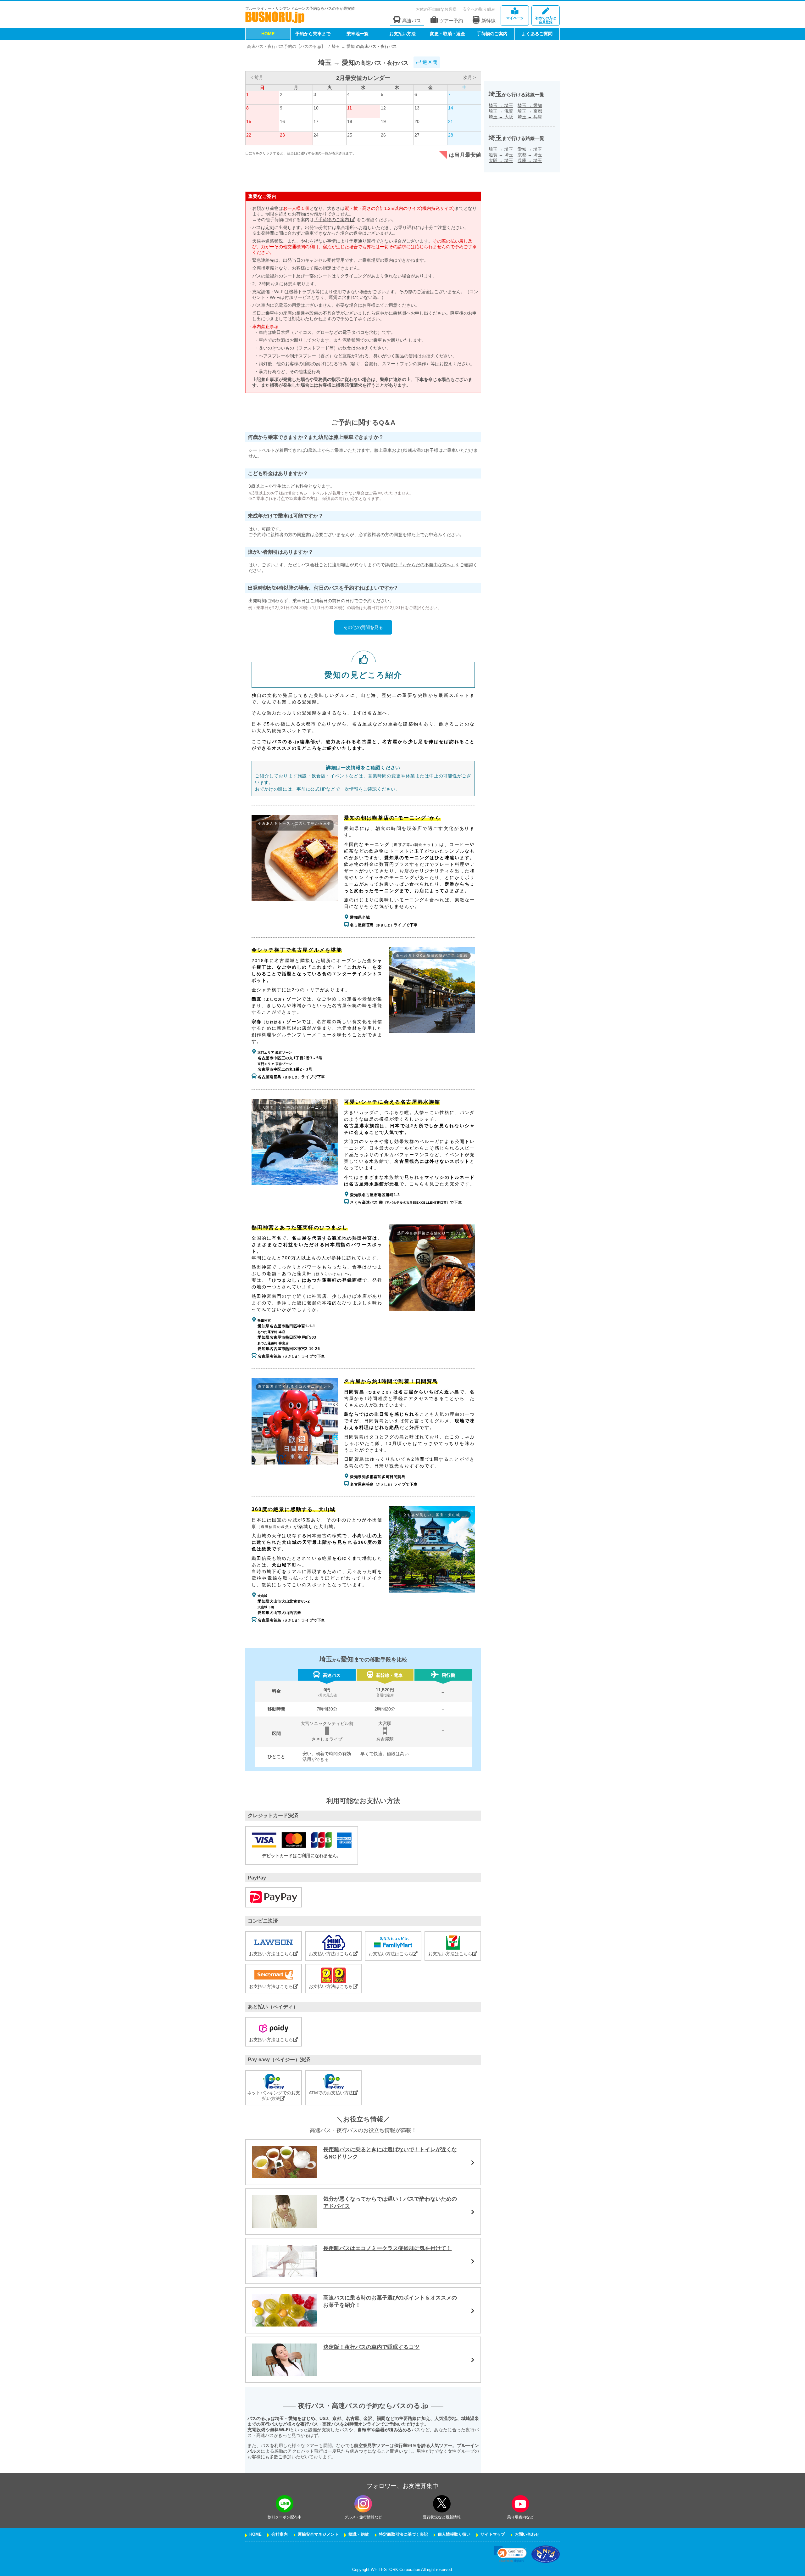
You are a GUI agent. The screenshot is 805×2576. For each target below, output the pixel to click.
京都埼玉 (530, 155)
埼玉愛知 (530, 105)
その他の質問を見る (363, 627)
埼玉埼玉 (501, 105)
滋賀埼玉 (501, 155)
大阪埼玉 (501, 160)
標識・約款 (359, 2534)
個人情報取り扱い (454, 2534)
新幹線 (489, 21)
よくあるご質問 (537, 34)
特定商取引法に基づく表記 (403, 2534)
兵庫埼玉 (530, 160)
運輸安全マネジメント (318, 2534)
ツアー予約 (451, 21)
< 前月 (257, 77)
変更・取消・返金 (447, 34)
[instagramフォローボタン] (363, 2504)
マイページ (515, 18)
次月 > (469, 77)
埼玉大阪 (501, 117)
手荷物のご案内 (492, 34)
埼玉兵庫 (530, 117)
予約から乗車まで (313, 34)
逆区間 (429, 62)
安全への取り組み (479, 9)
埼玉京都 (530, 111)
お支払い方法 (402, 34)
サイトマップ (493, 2534)
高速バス (412, 21)
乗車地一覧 (358, 34)
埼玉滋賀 (501, 111)
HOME (268, 34)
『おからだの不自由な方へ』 (427, 565)
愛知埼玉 (530, 149)
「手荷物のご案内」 (334, 220)
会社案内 (280, 2534)
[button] (510, 2554)
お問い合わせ (527, 2534)
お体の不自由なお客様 (436, 9)
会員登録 (546, 20)
